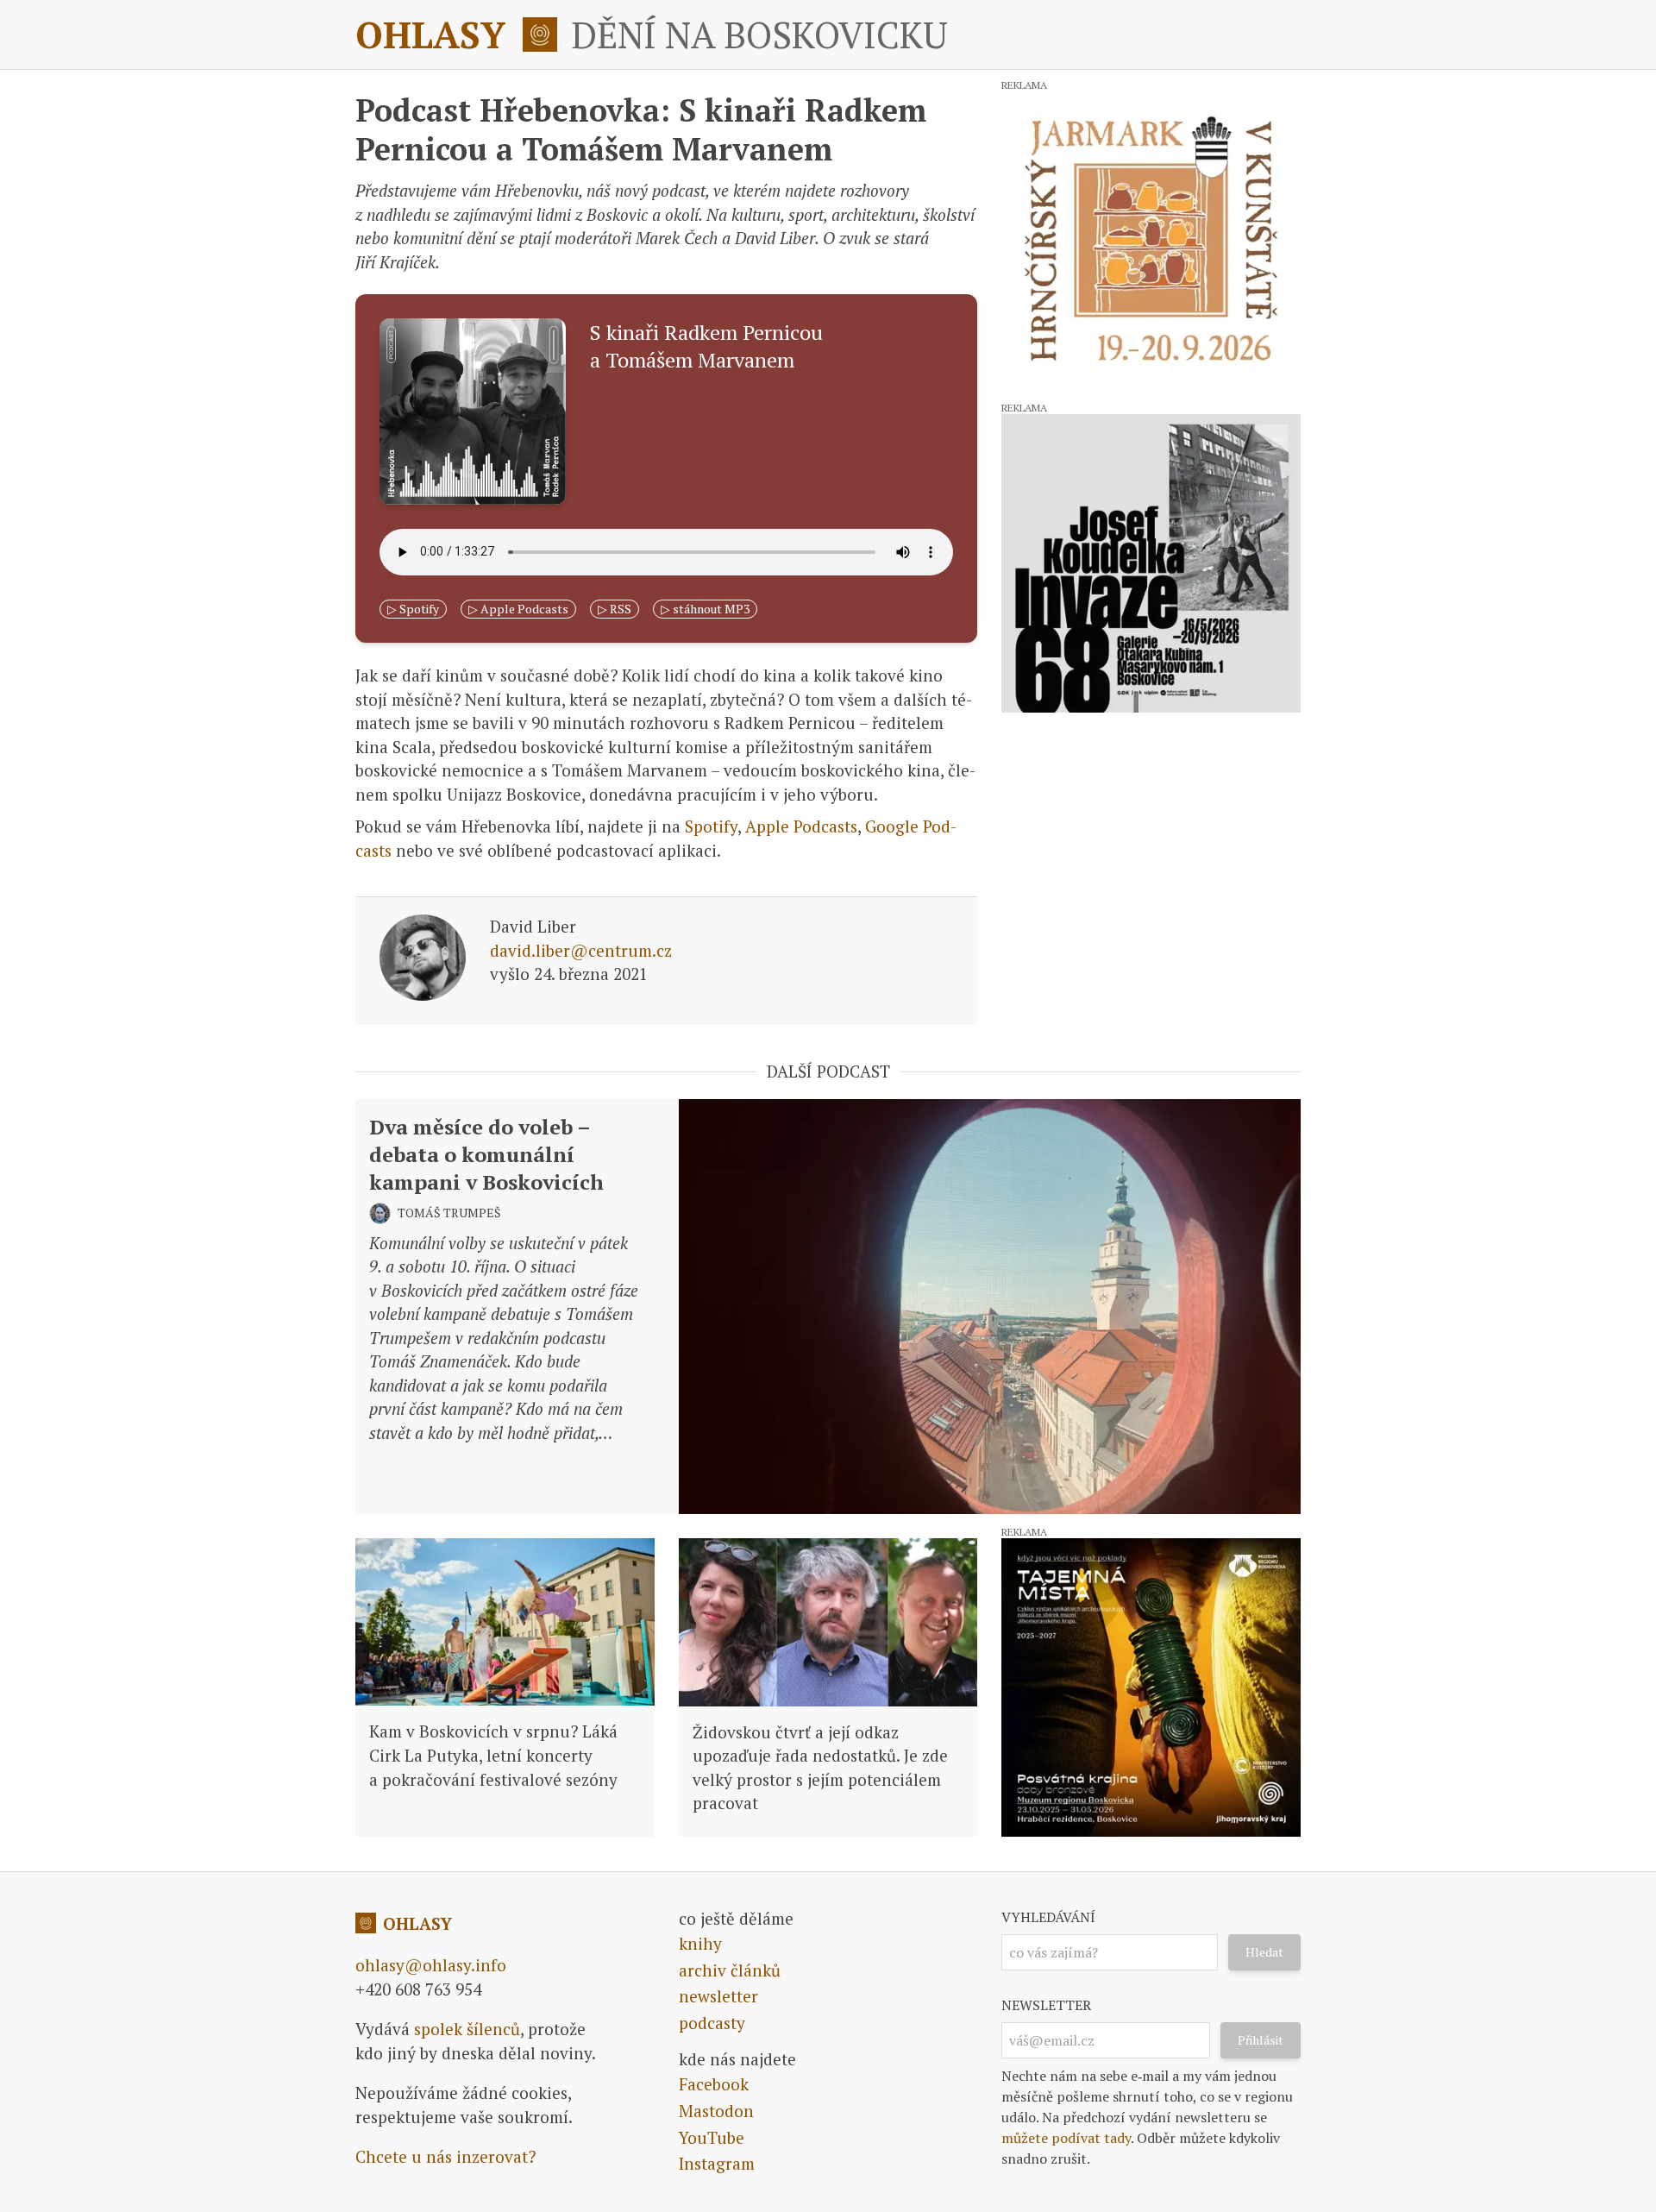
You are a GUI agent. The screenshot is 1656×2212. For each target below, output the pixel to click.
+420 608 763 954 (418, 1989)
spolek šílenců (467, 2029)
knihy (700, 1943)
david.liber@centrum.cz (581, 950)
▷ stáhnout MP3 (705, 609)
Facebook (714, 2084)
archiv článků (730, 1970)
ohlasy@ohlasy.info (431, 1965)
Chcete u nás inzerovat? (445, 2156)
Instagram (717, 2163)
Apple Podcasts (801, 826)
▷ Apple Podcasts (518, 609)
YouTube (712, 2137)
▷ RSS (615, 609)
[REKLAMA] (1151, 240)
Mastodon (716, 2111)
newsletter (718, 1996)
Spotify (711, 826)
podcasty (712, 2023)
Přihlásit (1261, 2040)
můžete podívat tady (1066, 2138)
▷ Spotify (413, 609)
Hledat (1264, 1952)
